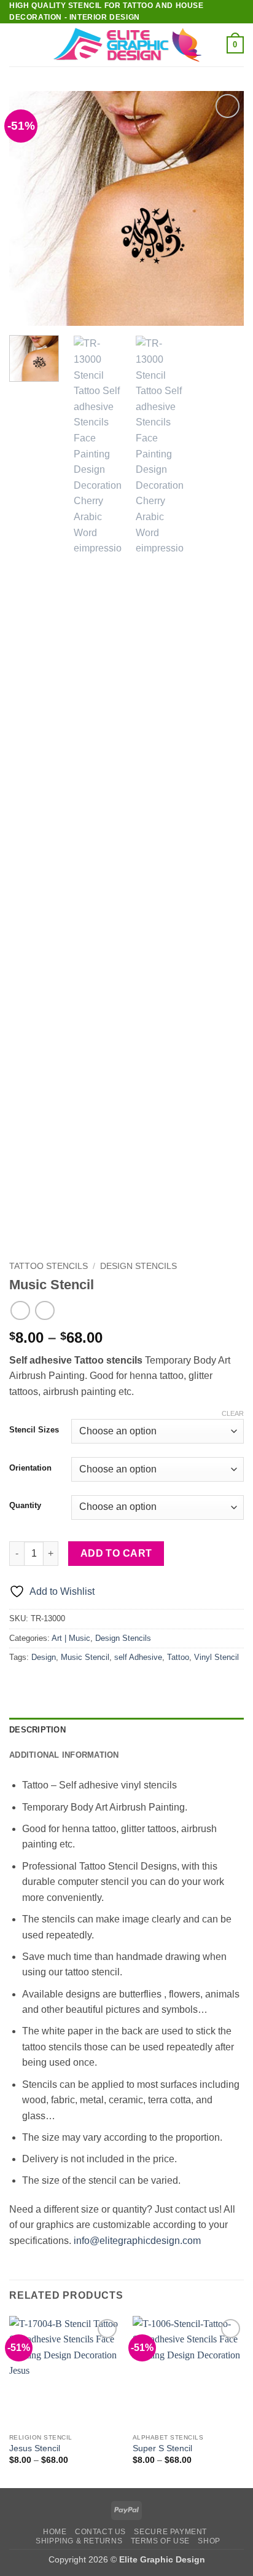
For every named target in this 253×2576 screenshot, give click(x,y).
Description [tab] (37, 1730)
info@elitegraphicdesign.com (137, 2241)
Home (55, 2532)
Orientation (30, 1468)
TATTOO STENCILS (49, 1266)
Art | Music (71, 1638)
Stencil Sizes (34, 1430)
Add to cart (116, 1553)
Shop (209, 2541)
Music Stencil (85, 1657)
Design (44, 1657)
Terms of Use (160, 2541)
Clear (233, 1413)
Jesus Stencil (35, 2448)
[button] (17, 45)
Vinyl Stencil (216, 1657)
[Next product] (20, 1310)
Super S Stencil (162, 2448)
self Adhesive (138, 1657)
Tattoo (178, 1657)
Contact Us (100, 2532)
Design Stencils (138, 1266)
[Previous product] (45, 1310)
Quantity (25, 1506)
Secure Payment (170, 2532)
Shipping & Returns (79, 2541)
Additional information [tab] (64, 1755)
